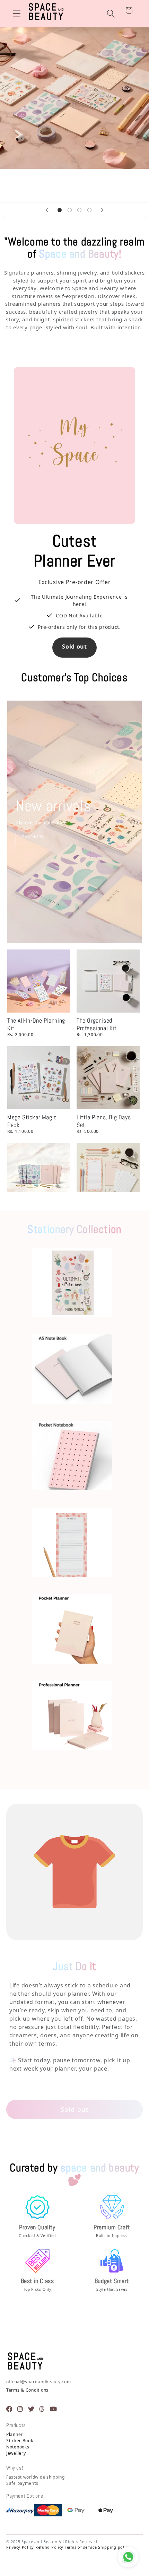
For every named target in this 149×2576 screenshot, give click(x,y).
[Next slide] (102, 210)
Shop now (33, 837)
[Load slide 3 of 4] (80, 210)
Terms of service (81, 2547)
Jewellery (16, 2453)
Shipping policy (114, 2547)
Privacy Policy (20, 2547)
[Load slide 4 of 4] (90, 210)
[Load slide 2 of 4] (69, 210)
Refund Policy (49, 2547)
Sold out (74, 647)
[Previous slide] (47, 210)
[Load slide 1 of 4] (59, 210)
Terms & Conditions (27, 2390)
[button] (17, 14)
